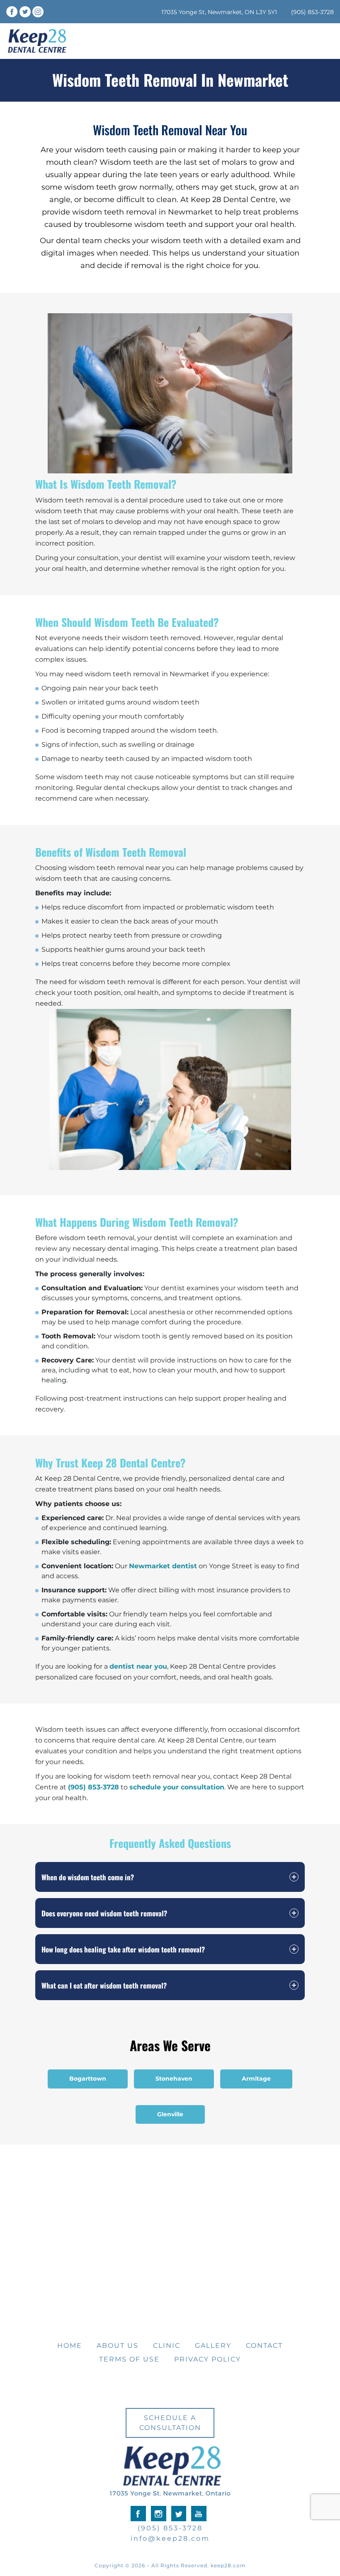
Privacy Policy (208, 2359)
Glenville (170, 2114)
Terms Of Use (129, 2359)
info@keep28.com (170, 2538)
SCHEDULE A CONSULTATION (170, 2423)
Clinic (167, 2346)
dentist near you (138, 1666)
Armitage (256, 2079)
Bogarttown (88, 2079)
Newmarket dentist (163, 1566)
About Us (118, 2346)
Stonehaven (174, 2079)
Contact (264, 2346)
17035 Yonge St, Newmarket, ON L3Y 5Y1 (219, 12)
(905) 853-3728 (312, 12)
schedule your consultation (177, 1787)
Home (70, 2346)
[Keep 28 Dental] (37, 41)
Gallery (213, 2346)
